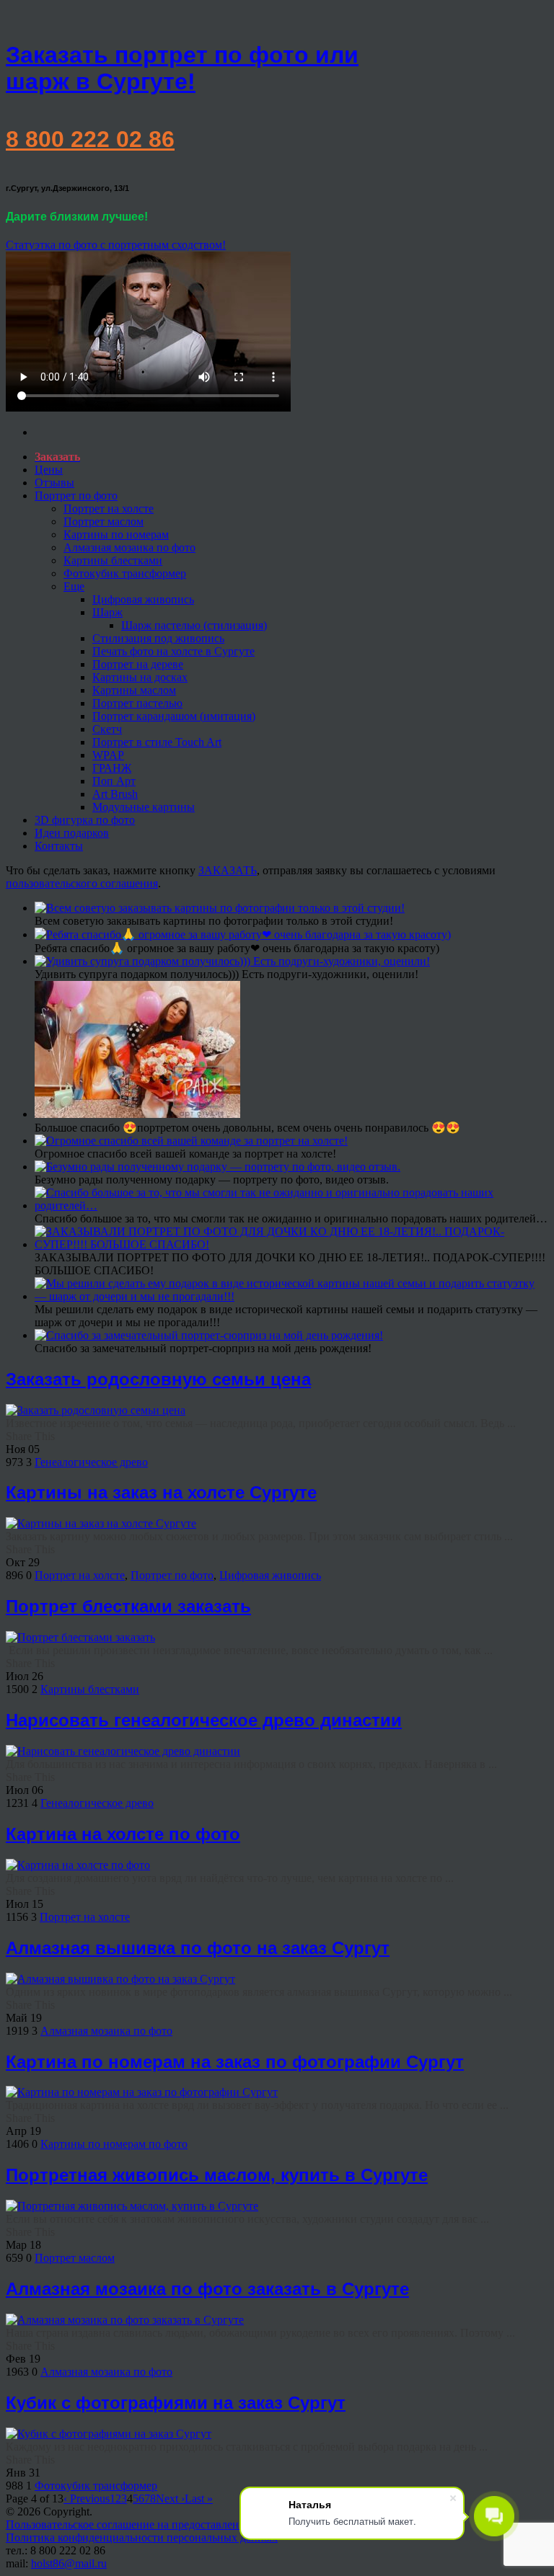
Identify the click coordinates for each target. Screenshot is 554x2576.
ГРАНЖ (112, 768)
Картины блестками (113, 560)
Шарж (107, 612)
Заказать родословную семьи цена (158, 1379)
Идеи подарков (72, 833)
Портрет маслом (104, 521)
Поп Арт (114, 781)
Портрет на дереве (138, 664)
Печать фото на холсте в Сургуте (173, 651)
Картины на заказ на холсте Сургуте (161, 1492)
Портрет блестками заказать (128, 1606)
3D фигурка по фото (85, 820)
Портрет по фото (76, 496)
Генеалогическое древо (91, 1462)
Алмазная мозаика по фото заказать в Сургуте (207, 2289)
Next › (170, 2499)
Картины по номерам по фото (114, 2144)
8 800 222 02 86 (90, 139)
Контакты (59, 846)
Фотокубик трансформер (125, 573)
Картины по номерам (116, 534)
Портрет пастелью (137, 703)
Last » (199, 2499)
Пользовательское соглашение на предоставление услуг (143, 2524)
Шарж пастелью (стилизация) (194, 625)
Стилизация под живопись (158, 638)
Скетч (107, 729)
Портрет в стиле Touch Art (157, 742)
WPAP (108, 755)
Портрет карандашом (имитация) (174, 716)
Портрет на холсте (109, 508)
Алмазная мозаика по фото (129, 547)
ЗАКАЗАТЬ (228, 870)
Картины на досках (140, 677)
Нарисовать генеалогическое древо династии (204, 1720)
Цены (49, 470)
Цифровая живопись (143, 599)
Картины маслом (134, 690)
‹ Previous (87, 2499)
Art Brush (115, 794)
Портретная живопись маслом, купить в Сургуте (217, 2175)
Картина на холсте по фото (123, 1834)
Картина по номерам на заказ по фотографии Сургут (235, 2062)
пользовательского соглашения (82, 883)
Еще (74, 586)
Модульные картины (144, 807)
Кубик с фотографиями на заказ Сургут (176, 2403)
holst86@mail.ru (69, 2563)
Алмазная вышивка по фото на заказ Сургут (198, 1948)
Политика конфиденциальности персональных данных (142, 2537)
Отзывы (54, 483)
